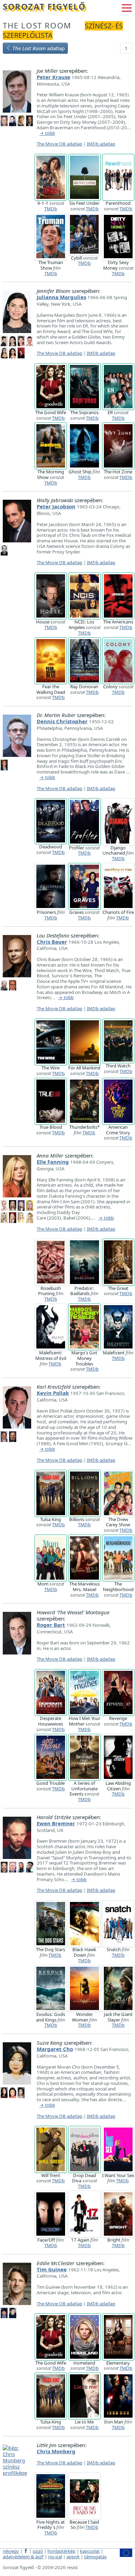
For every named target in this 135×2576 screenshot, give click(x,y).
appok (73, 2557)
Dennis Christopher (62, 721)
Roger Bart (51, 1625)
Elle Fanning (53, 1162)
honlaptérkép (61, 2551)
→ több (47, 133)
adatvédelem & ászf (23, 2557)
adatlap (39, 48)
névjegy (11, 2551)
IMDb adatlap (101, 144)
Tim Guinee (52, 2269)
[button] (127, 7)
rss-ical (55, 2557)
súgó (38, 2551)
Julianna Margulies (61, 297)
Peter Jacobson (56, 506)
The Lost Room (37, 25)
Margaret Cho (55, 2049)
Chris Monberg (56, 2451)
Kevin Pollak (53, 1393)
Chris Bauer (52, 942)
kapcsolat (90, 2551)
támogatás (95, 2557)
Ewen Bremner (56, 1823)
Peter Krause (53, 77)
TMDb (51, 209)
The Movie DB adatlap (60, 144)
